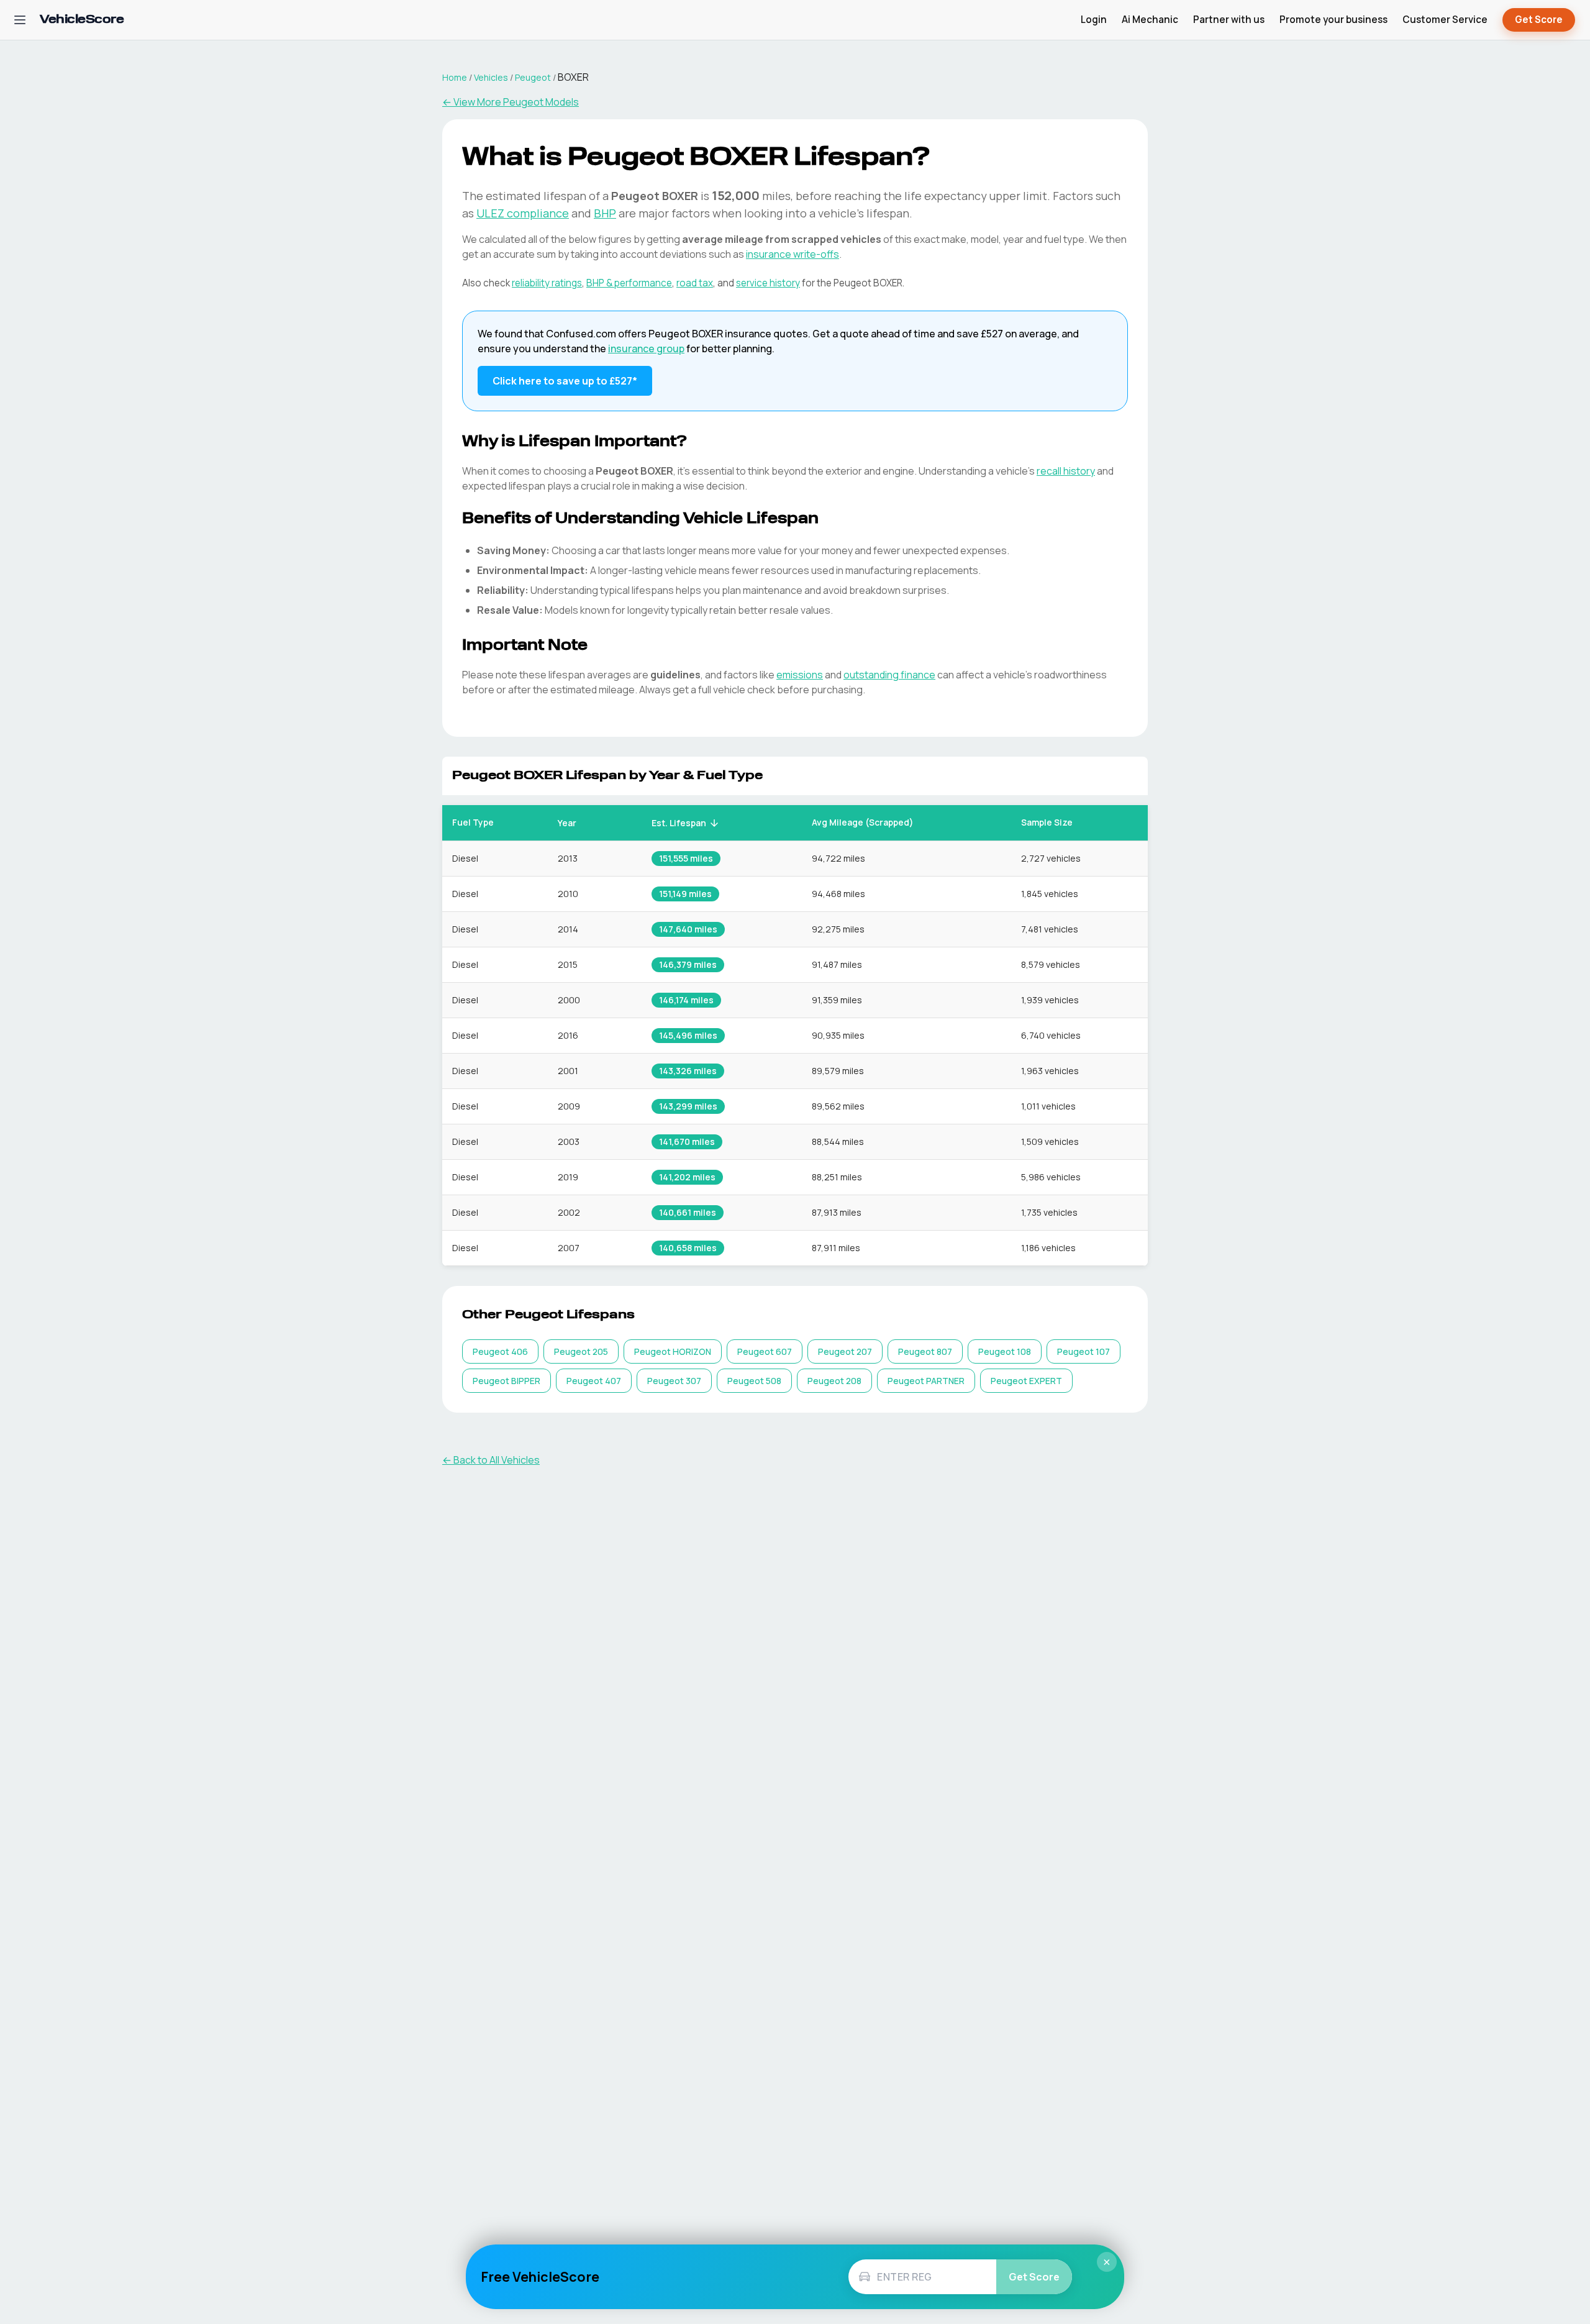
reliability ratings (547, 283)
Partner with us (1229, 20)
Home (455, 77)
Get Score (1539, 20)
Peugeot (533, 77)
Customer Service (1445, 20)
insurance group (646, 349)
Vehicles (491, 77)
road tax (695, 283)
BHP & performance (629, 283)
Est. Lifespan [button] (679, 823)
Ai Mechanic (1150, 20)
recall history (1066, 471)
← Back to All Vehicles (491, 1460)
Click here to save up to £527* (565, 381)
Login (1094, 20)
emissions (800, 675)
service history (768, 283)
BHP (605, 213)
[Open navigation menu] (20, 20)
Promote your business (1333, 20)
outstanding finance (889, 675)
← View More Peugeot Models (511, 102)
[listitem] (500, 1351)
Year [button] (567, 823)
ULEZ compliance (523, 213)
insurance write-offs (793, 254)
